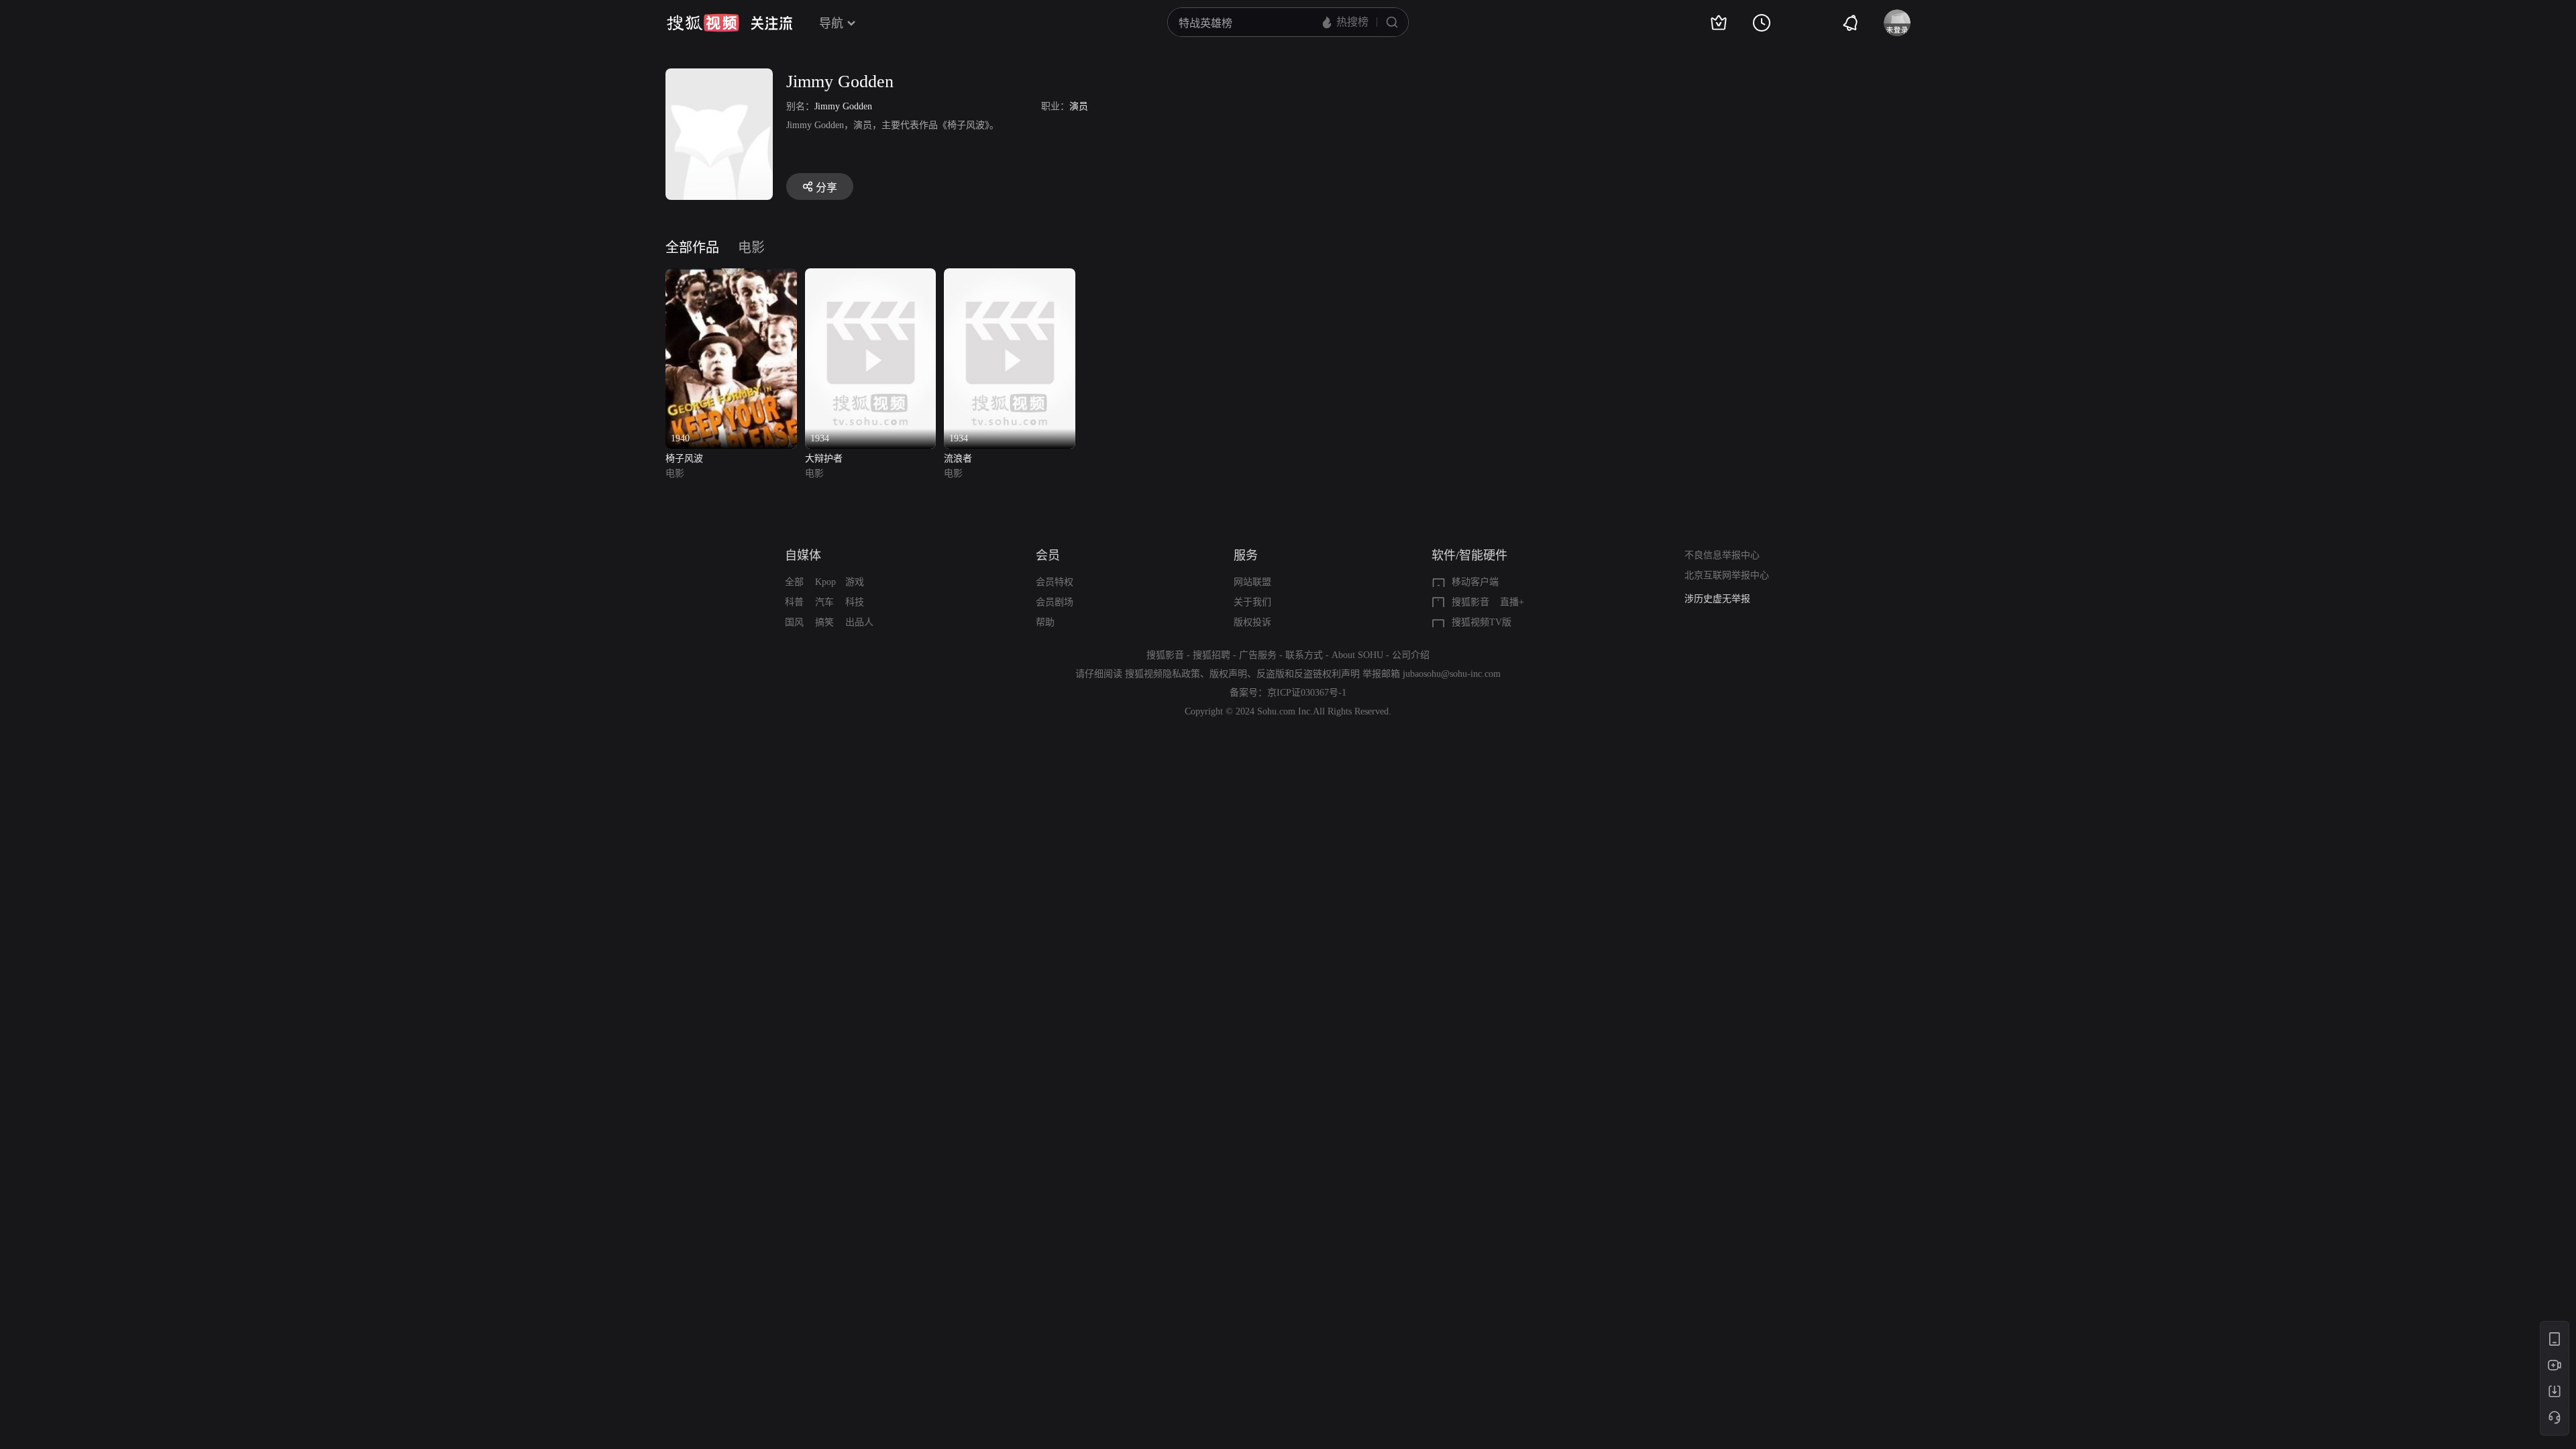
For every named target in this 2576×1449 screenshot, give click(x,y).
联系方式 (1304, 655)
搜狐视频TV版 (1482, 622)
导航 (831, 23)
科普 (794, 602)
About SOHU (1357, 655)
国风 (794, 622)
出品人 (859, 622)
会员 (1048, 555)
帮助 (1045, 622)
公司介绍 (1411, 655)
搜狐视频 (703, 23)
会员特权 (1055, 582)
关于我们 (1252, 602)
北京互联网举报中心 (1727, 575)
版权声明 (1228, 674)
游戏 (855, 582)
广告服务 (1258, 655)
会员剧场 (1055, 602)
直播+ (1512, 602)
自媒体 (803, 555)
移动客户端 (1475, 582)
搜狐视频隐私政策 (1163, 674)
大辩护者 (824, 459)
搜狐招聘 (1212, 655)
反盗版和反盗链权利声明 (1308, 674)
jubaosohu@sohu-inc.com (1452, 674)
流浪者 (958, 459)
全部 (794, 582)
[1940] (731, 276)
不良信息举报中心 (1722, 555)
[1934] (871, 276)
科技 (855, 602)
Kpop (825, 582)
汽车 (824, 602)
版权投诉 (1252, 622)
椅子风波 (684, 459)
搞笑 (824, 622)
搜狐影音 (1470, 602)
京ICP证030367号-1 (1307, 693)
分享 (826, 187)
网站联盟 (1252, 582)
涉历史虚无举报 (1717, 599)
